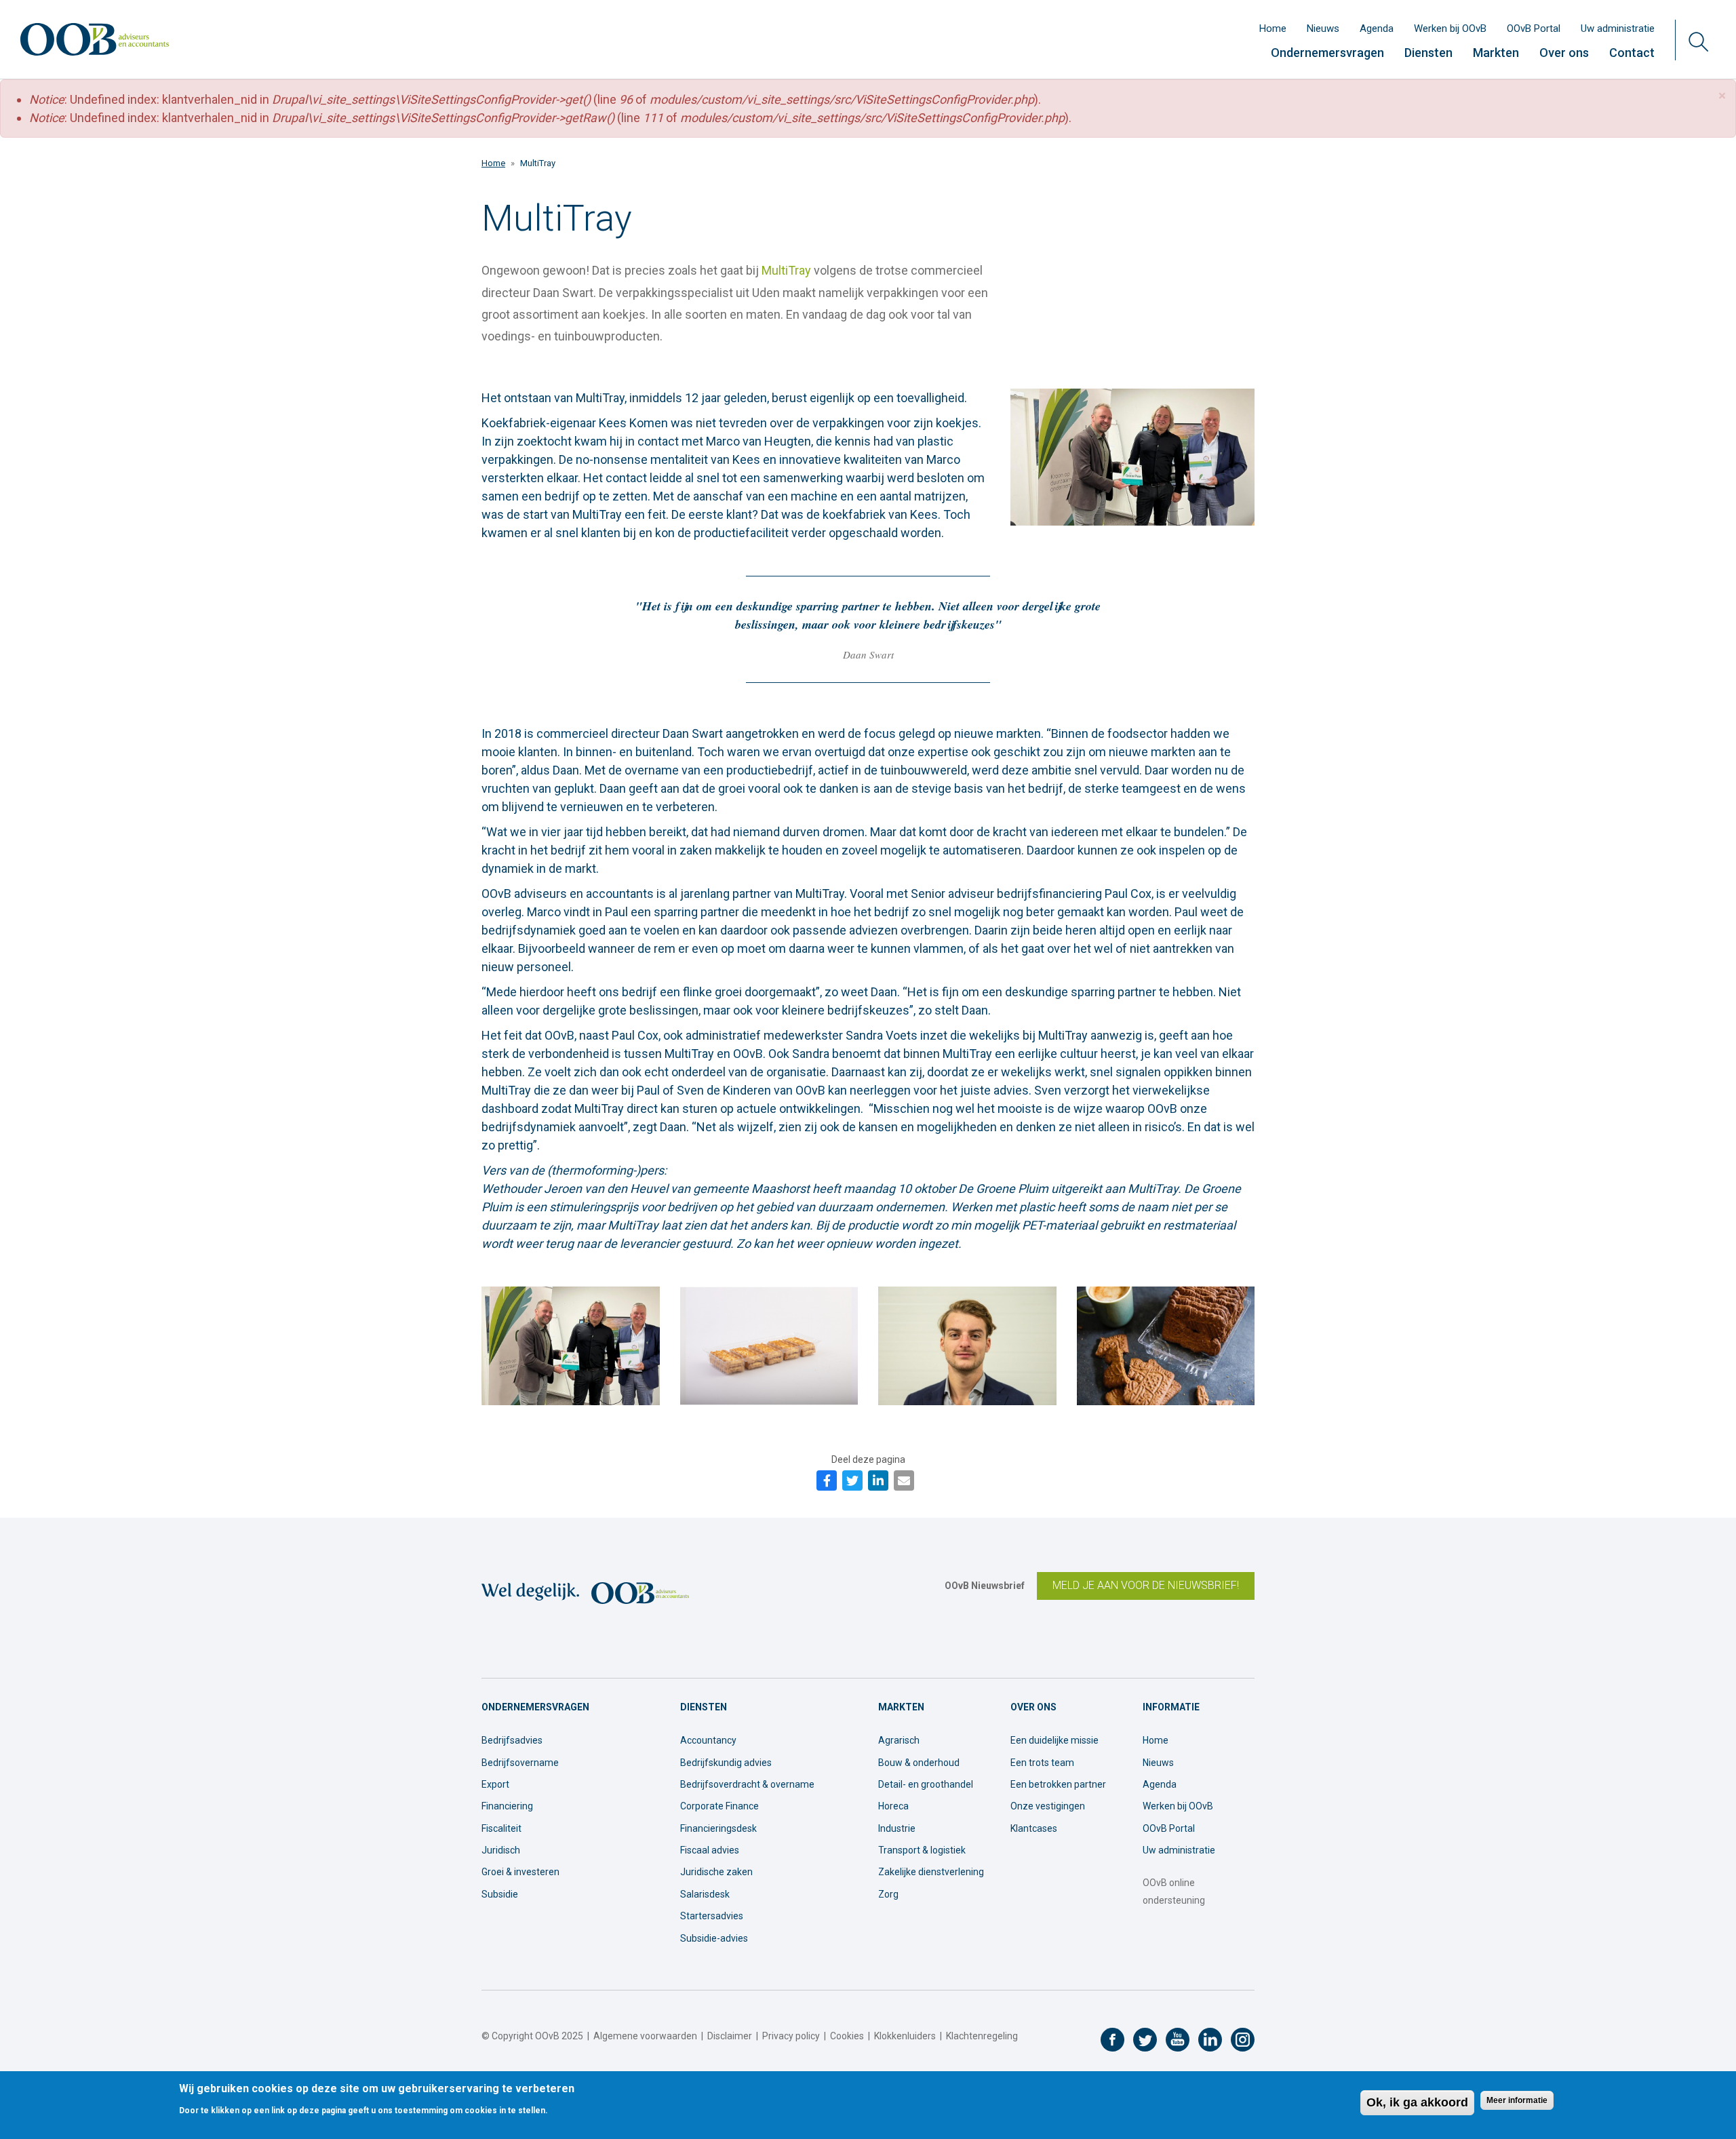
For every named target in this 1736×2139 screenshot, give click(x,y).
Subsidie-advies (714, 1938)
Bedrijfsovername (520, 1763)
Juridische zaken (716, 1872)
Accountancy (708, 1740)
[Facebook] (827, 1480)
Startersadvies (712, 1916)
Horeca (893, 1806)
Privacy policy (791, 2036)
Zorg (888, 1894)
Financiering (507, 1806)
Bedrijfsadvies (512, 1740)
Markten (1496, 53)
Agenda (1377, 28)
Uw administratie (1618, 28)
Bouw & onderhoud (919, 1763)
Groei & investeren (520, 1872)
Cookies (847, 2036)
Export (495, 1784)
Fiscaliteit (501, 1828)
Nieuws (1323, 28)
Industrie (897, 1828)
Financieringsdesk (718, 1828)
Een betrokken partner (1058, 1784)
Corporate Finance (719, 1806)
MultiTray (786, 270)
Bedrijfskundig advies (726, 1763)
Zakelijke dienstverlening (931, 1872)
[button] (1722, 96)
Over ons (1564, 53)
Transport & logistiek (922, 1850)
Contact (1632, 53)
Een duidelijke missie (1054, 1740)
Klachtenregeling (982, 2036)
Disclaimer (730, 2036)
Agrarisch (899, 1740)
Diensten (1428, 53)
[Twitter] (852, 1480)
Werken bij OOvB (1450, 28)
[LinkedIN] (878, 1480)
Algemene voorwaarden (645, 2036)
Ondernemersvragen (1327, 53)
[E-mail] (904, 1480)
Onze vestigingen (1048, 1806)
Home (1273, 28)
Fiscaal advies (710, 1850)
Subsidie (500, 1894)
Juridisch (501, 1850)
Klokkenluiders (905, 2036)
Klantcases (1034, 1828)
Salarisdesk (705, 1894)
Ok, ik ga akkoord (1417, 2102)
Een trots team (1042, 1763)
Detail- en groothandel (926, 1784)
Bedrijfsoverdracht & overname (747, 1784)
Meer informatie (1517, 2101)
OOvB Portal (1534, 28)
